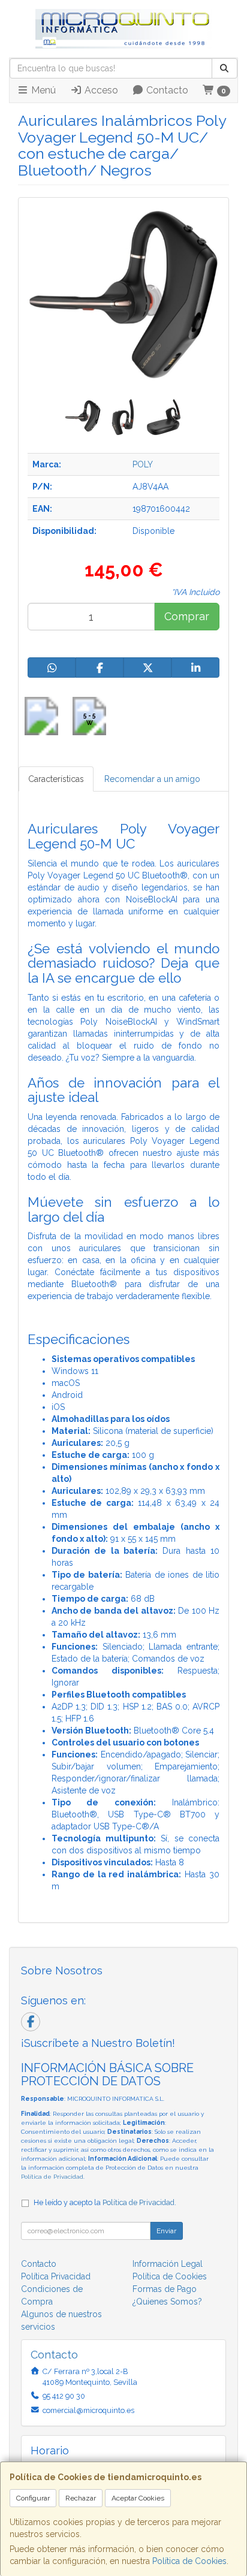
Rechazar (81, 2498)
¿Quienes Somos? (167, 2302)
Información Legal (168, 2264)
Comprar (187, 616)
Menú (42, 90)
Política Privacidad (56, 2276)
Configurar (33, 2498)
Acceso (100, 90)
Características (56, 779)
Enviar (166, 2231)
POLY (143, 464)
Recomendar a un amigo (152, 779)
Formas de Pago (165, 2289)
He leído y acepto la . (105, 2202)
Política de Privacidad (52, 2177)
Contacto (166, 90)
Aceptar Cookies (138, 2498)
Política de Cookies (189, 2561)
